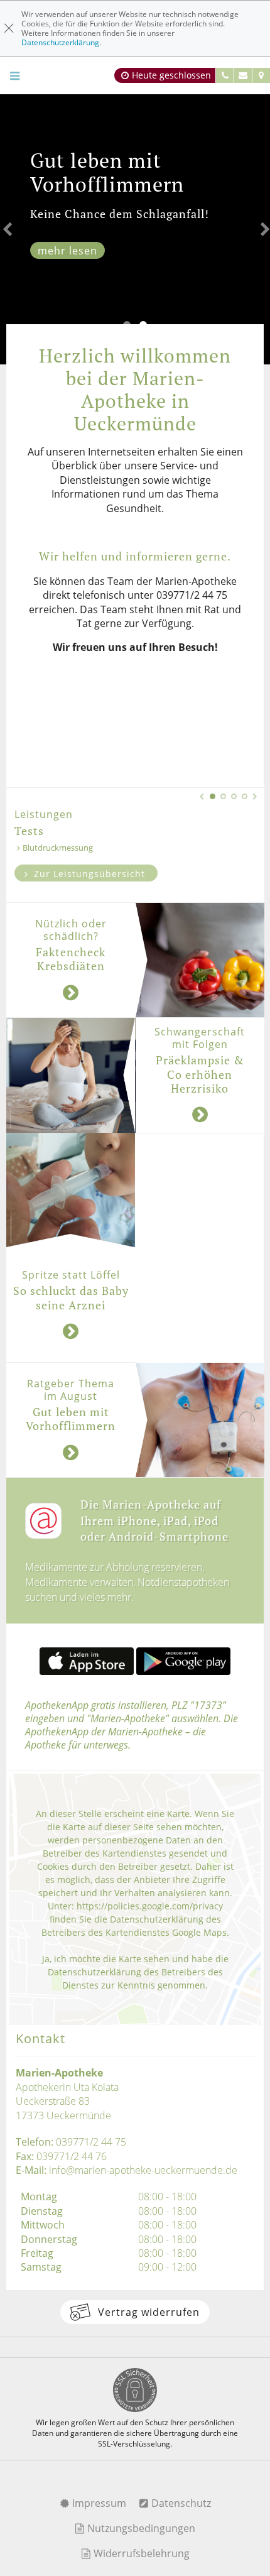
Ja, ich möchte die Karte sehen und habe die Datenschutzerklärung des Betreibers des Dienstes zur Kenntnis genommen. (135, 1972)
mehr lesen (67, 251)
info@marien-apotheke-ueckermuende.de (143, 2170)
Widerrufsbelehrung (140, 2553)
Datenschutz (180, 2503)
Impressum (98, 2503)
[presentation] (6, 229)
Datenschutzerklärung (60, 42)
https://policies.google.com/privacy (150, 1906)
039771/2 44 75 (91, 2142)
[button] (213, 796)
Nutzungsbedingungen (140, 2528)
